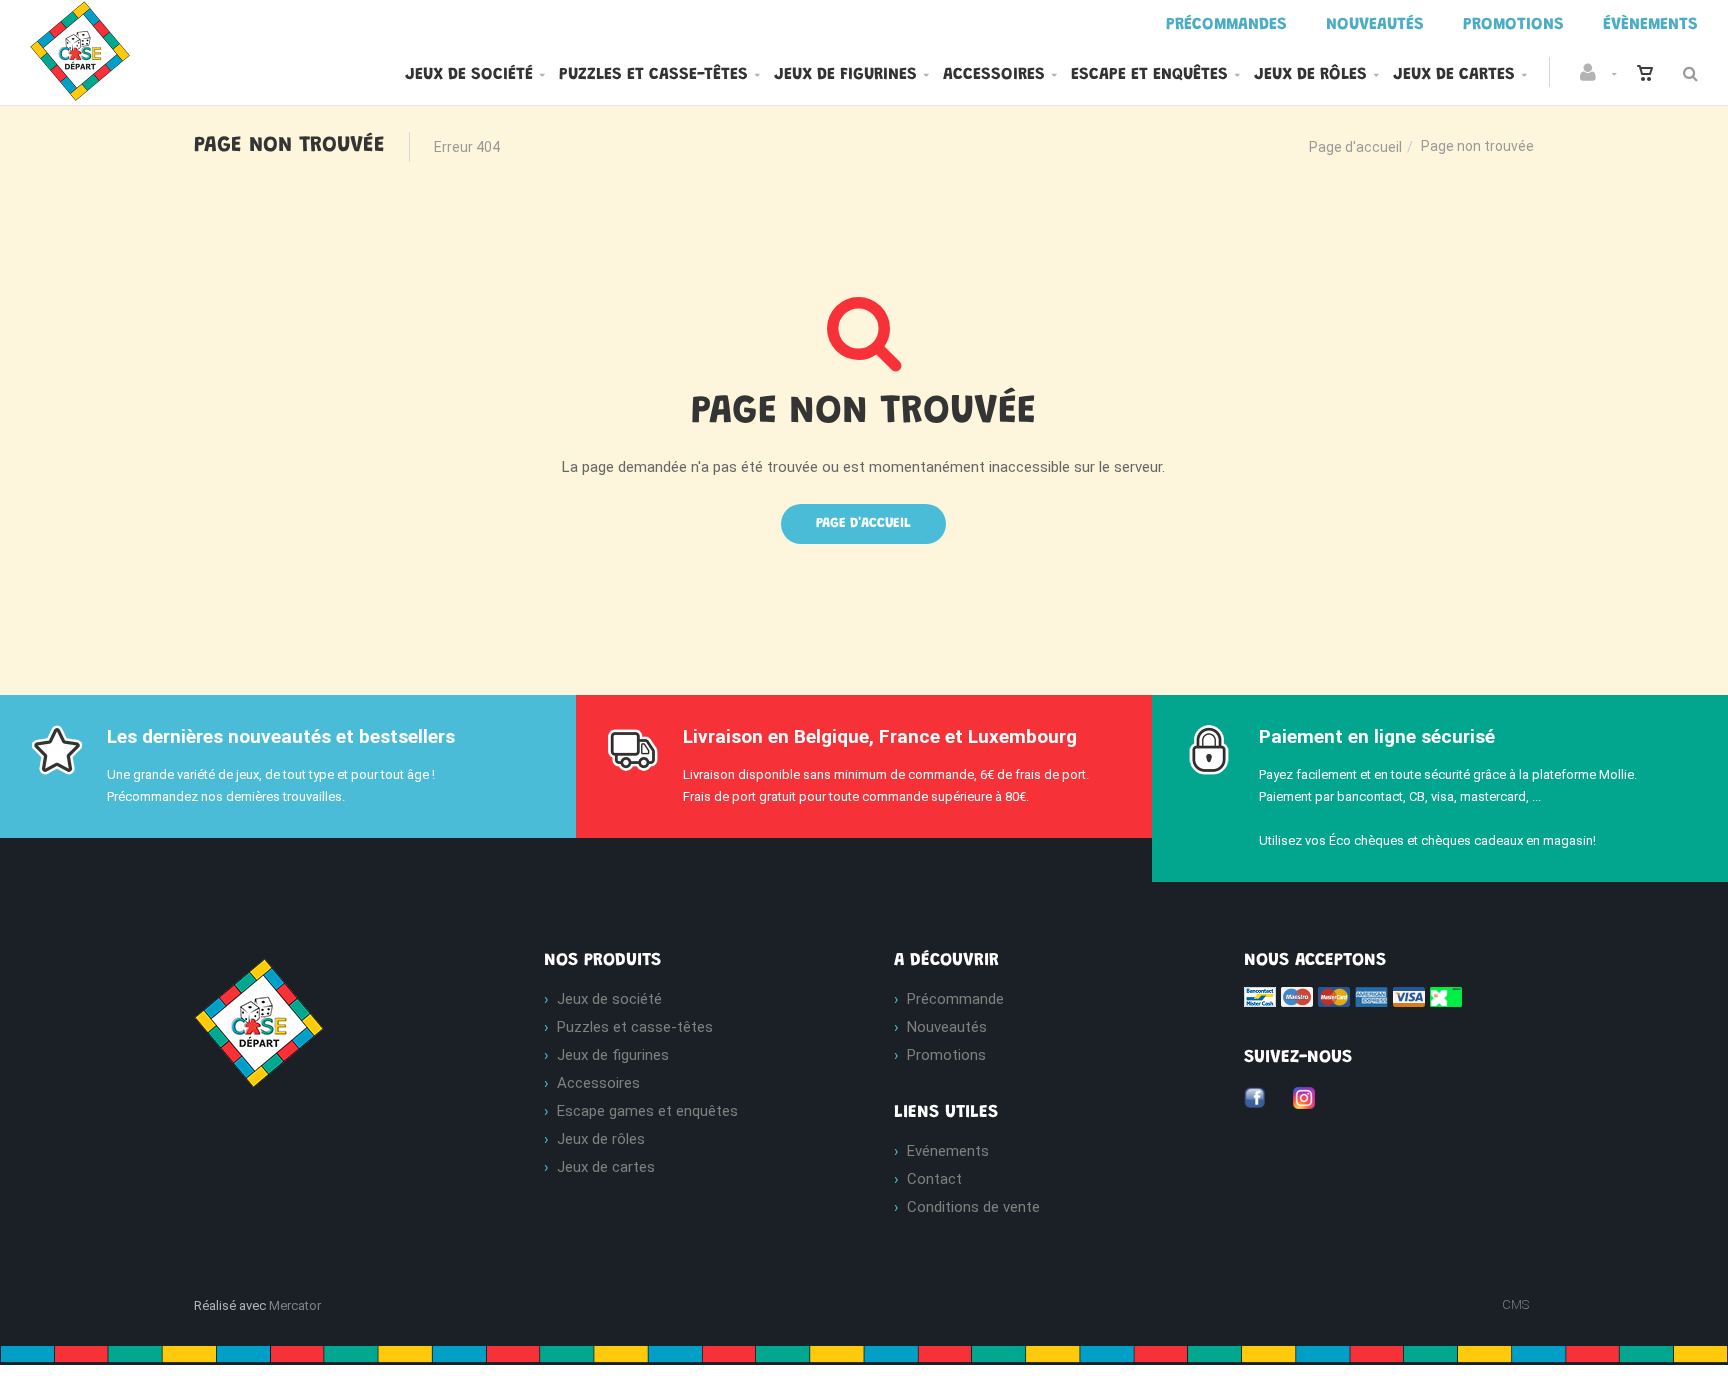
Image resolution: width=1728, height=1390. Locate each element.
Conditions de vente (973, 1207)
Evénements (948, 1151)
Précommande (955, 999)
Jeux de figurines (845, 75)
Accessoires (994, 75)
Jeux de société (469, 75)
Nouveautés (947, 1027)
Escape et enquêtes (1149, 75)
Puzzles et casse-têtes (653, 75)
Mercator (295, 1305)
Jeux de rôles (1310, 75)
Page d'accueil (1355, 147)
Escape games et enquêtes (647, 1111)
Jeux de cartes (1454, 75)
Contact (934, 1179)
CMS (1515, 1304)
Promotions (946, 1055)
